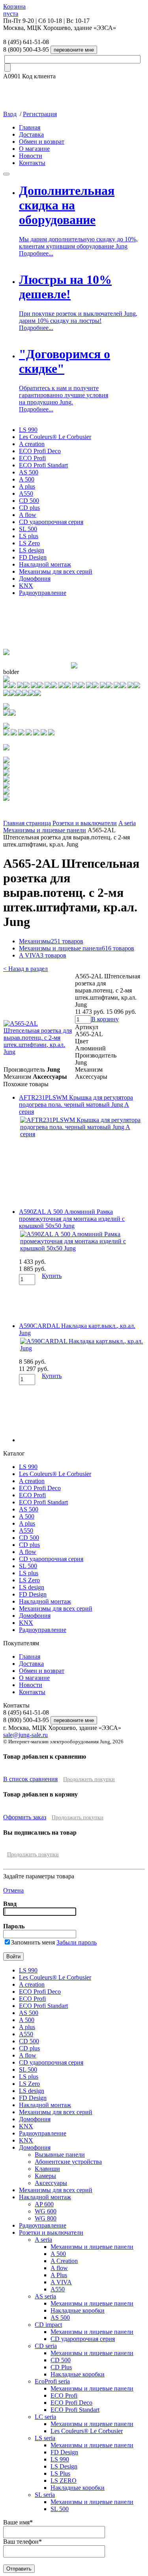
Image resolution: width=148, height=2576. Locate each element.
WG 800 (46, 2218)
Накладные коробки (78, 2310)
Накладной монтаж (45, 564)
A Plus (59, 2275)
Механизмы (51, 941)
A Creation (64, 2261)
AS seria (45, 2296)
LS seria (45, 2438)
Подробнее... (36, 253)
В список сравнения (30, 1779)
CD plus (29, 508)
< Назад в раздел (25, 969)
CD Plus (61, 2367)
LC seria (45, 2417)
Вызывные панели (60, 2155)
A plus (27, 486)
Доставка (31, 134)
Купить (52, 1276)
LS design (32, 550)
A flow (28, 515)
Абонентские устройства (68, 2162)
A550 (26, 494)
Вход (10, 114)
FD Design (33, 557)
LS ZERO (64, 2481)
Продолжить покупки (89, 1779)
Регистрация (40, 114)
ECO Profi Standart (43, 465)
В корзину (105, 1019)
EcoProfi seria (52, 2381)
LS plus (29, 536)
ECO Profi (32, 458)
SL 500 (28, 529)
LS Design (64, 2466)
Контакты (32, 163)
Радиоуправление (43, 593)
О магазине (34, 149)
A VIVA (43, 955)
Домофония (35, 579)
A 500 (27, 479)
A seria (127, 823)
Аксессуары (51, 2183)
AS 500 (29, 472)
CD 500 (29, 501)
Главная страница (27, 823)
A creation (32, 444)
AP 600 (44, 2204)
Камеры (45, 2176)
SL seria (45, 2495)
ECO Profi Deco (40, 451)
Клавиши (47, 2169)
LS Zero (29, 543)
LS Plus (60, 2473)
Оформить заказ (25, 1817)
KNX (26, 586)
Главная (30, 127)
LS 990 (28, 430)
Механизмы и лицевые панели (45, 830)
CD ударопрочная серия (51, 522)
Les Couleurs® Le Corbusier (55, 437)
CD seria (46, 2346)
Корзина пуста (14, 10)
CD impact (48, 2325)
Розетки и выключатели (85, 823)
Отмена (13, 1890)
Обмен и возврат (42, 142)
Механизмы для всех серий (56, 571)
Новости (31, 156)
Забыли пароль (77, 1942)
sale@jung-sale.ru (25, 1735)
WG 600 (46, 2211)
